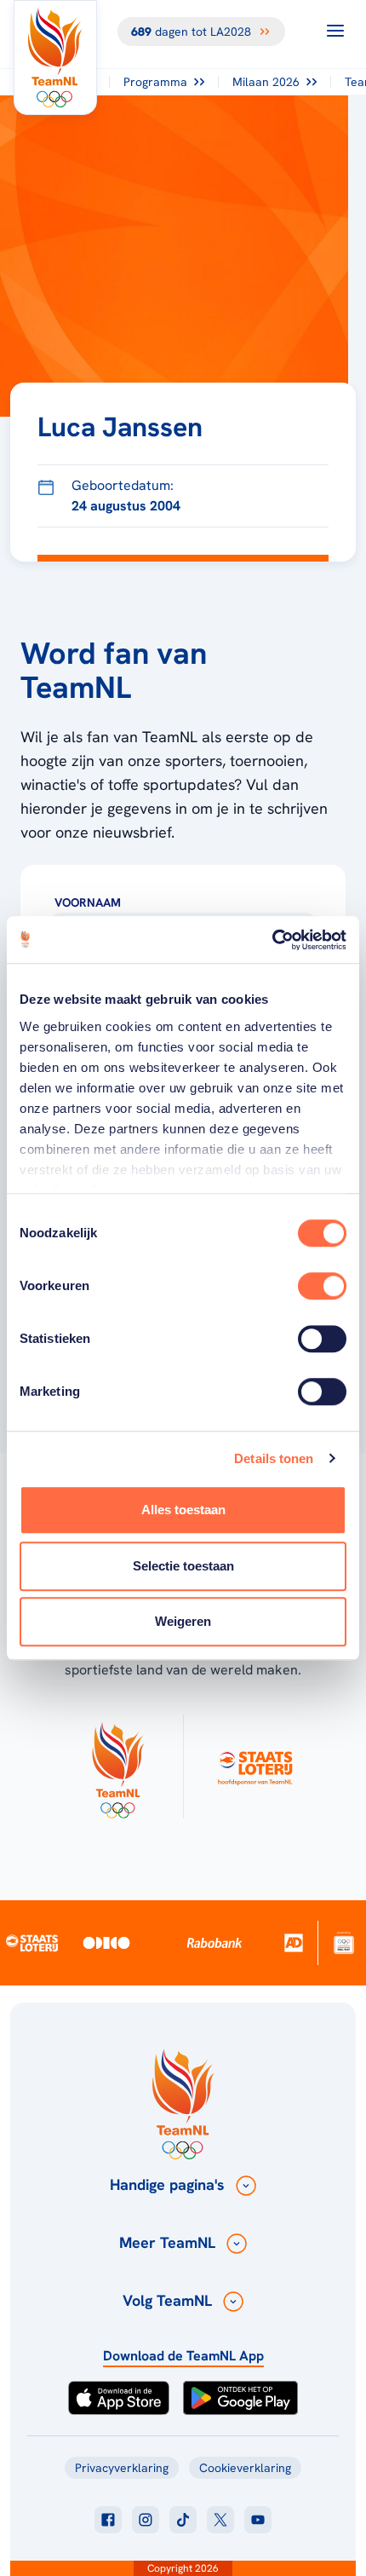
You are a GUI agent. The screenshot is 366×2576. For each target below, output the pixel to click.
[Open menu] (335, 31)
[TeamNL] (117, 1766)
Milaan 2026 (266, 82)
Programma (155, 82)
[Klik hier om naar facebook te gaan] (108, 2520)
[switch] (322, 1286)
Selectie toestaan (183, 1566)
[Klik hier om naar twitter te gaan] (220, 2520)
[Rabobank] (215, 1943)
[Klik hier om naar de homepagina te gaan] (55, 58)
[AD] (294, 1942)
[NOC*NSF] (344, 1942)
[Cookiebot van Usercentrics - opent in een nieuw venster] (272, 940)
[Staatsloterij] (32, 1943)
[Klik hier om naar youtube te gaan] (258, 2520)
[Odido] (107, 1942)
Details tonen (274, 1458)
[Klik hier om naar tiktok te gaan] (183, 2520)
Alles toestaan (183, 1510)
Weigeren (183, 1621)
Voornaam (88, 902)
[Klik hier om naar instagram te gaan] (146, 2520)
